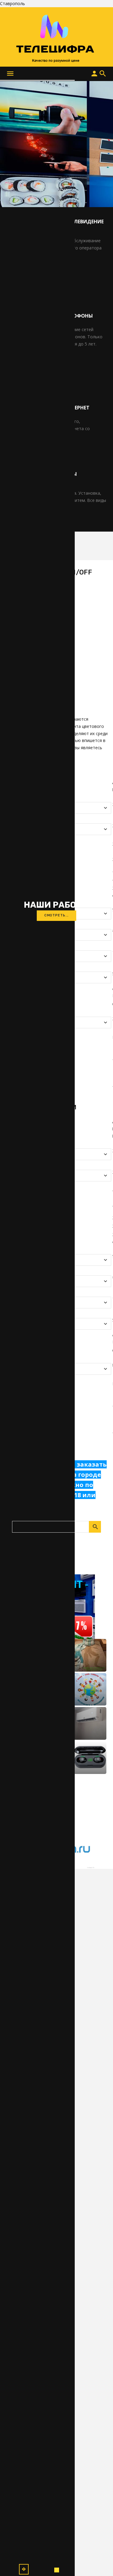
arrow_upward (99, 2562)
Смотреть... (57, 915)
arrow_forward (24, 2569)
